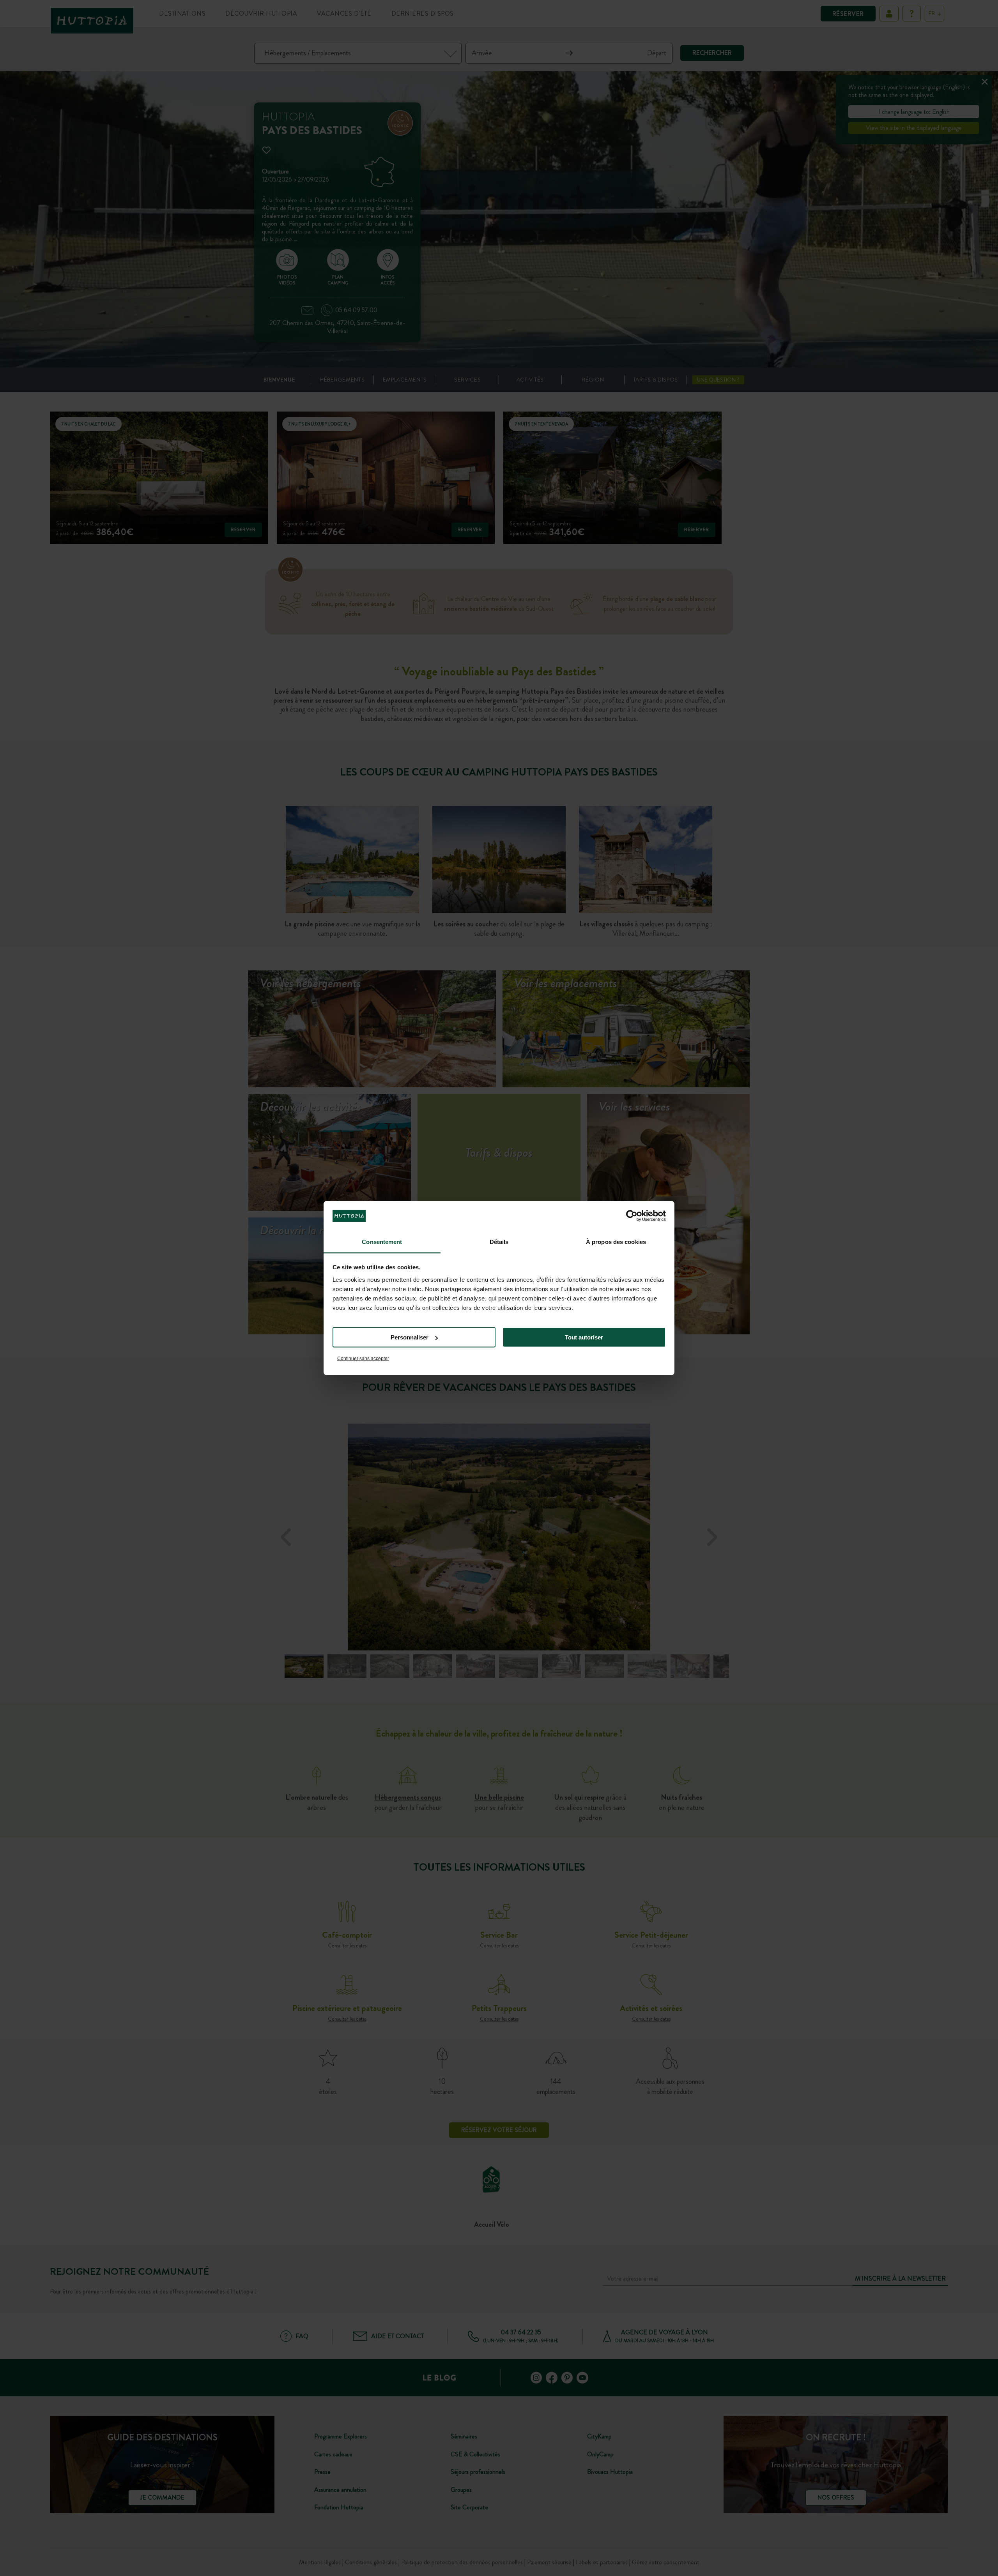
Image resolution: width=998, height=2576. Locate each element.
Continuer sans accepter (363, 1358)
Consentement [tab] (382, 1241)
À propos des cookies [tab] (616, 1241)
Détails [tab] (499, 1241)
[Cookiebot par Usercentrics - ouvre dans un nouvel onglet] (632, 1216)
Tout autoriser (584, 1337)
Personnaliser (410, 1337)
